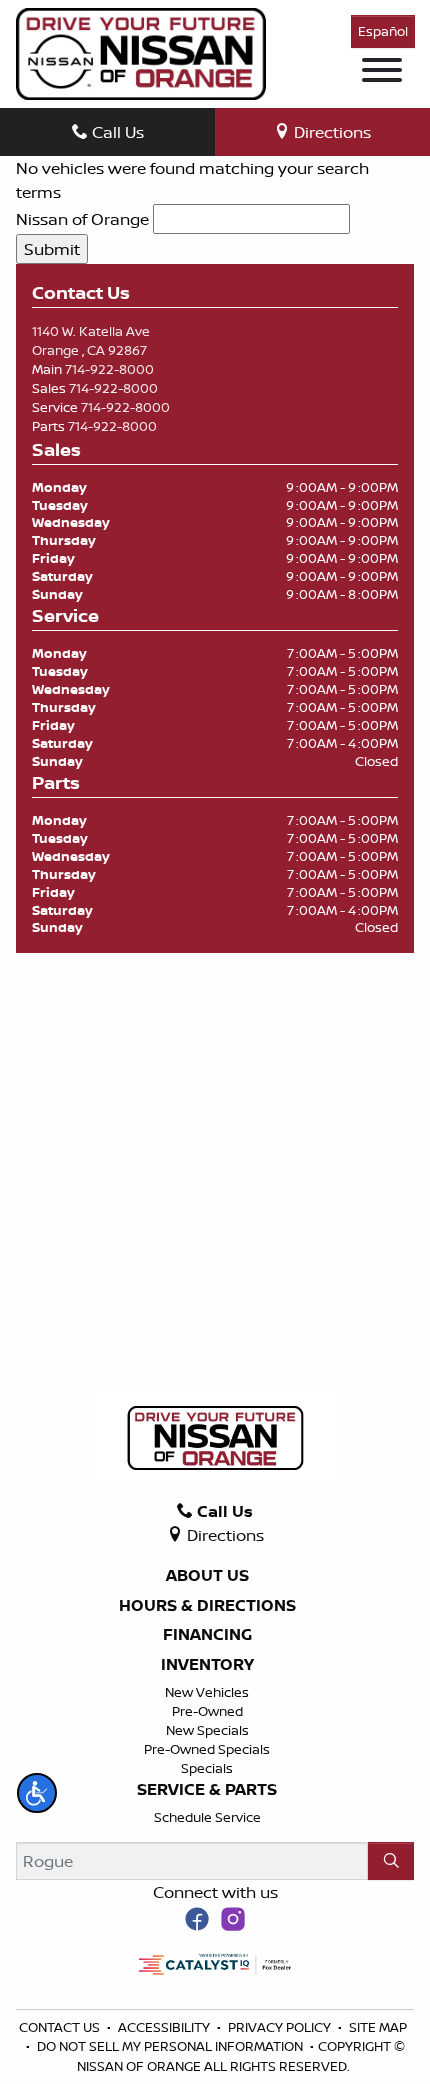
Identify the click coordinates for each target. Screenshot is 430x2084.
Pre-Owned (207, 1711)
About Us (207, 1576)
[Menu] (382, 73)
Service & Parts (207, 1790)
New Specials (207, 1730)
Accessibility (165, 2027)
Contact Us (61, 2027)
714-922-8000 (109, 369)
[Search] (391, 1861)
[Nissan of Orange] (141, 52)
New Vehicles (207, 1692)
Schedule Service (207, 1817)
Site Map (378, 2027)
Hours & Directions (207, 1606)
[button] (37, 1793)
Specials (207, 1768)
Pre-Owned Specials (207, 1749)
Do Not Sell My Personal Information (171, 2046)
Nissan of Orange (82, 219)
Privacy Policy (281, 2027)
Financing (207, 1635)
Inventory (207, 1665)
